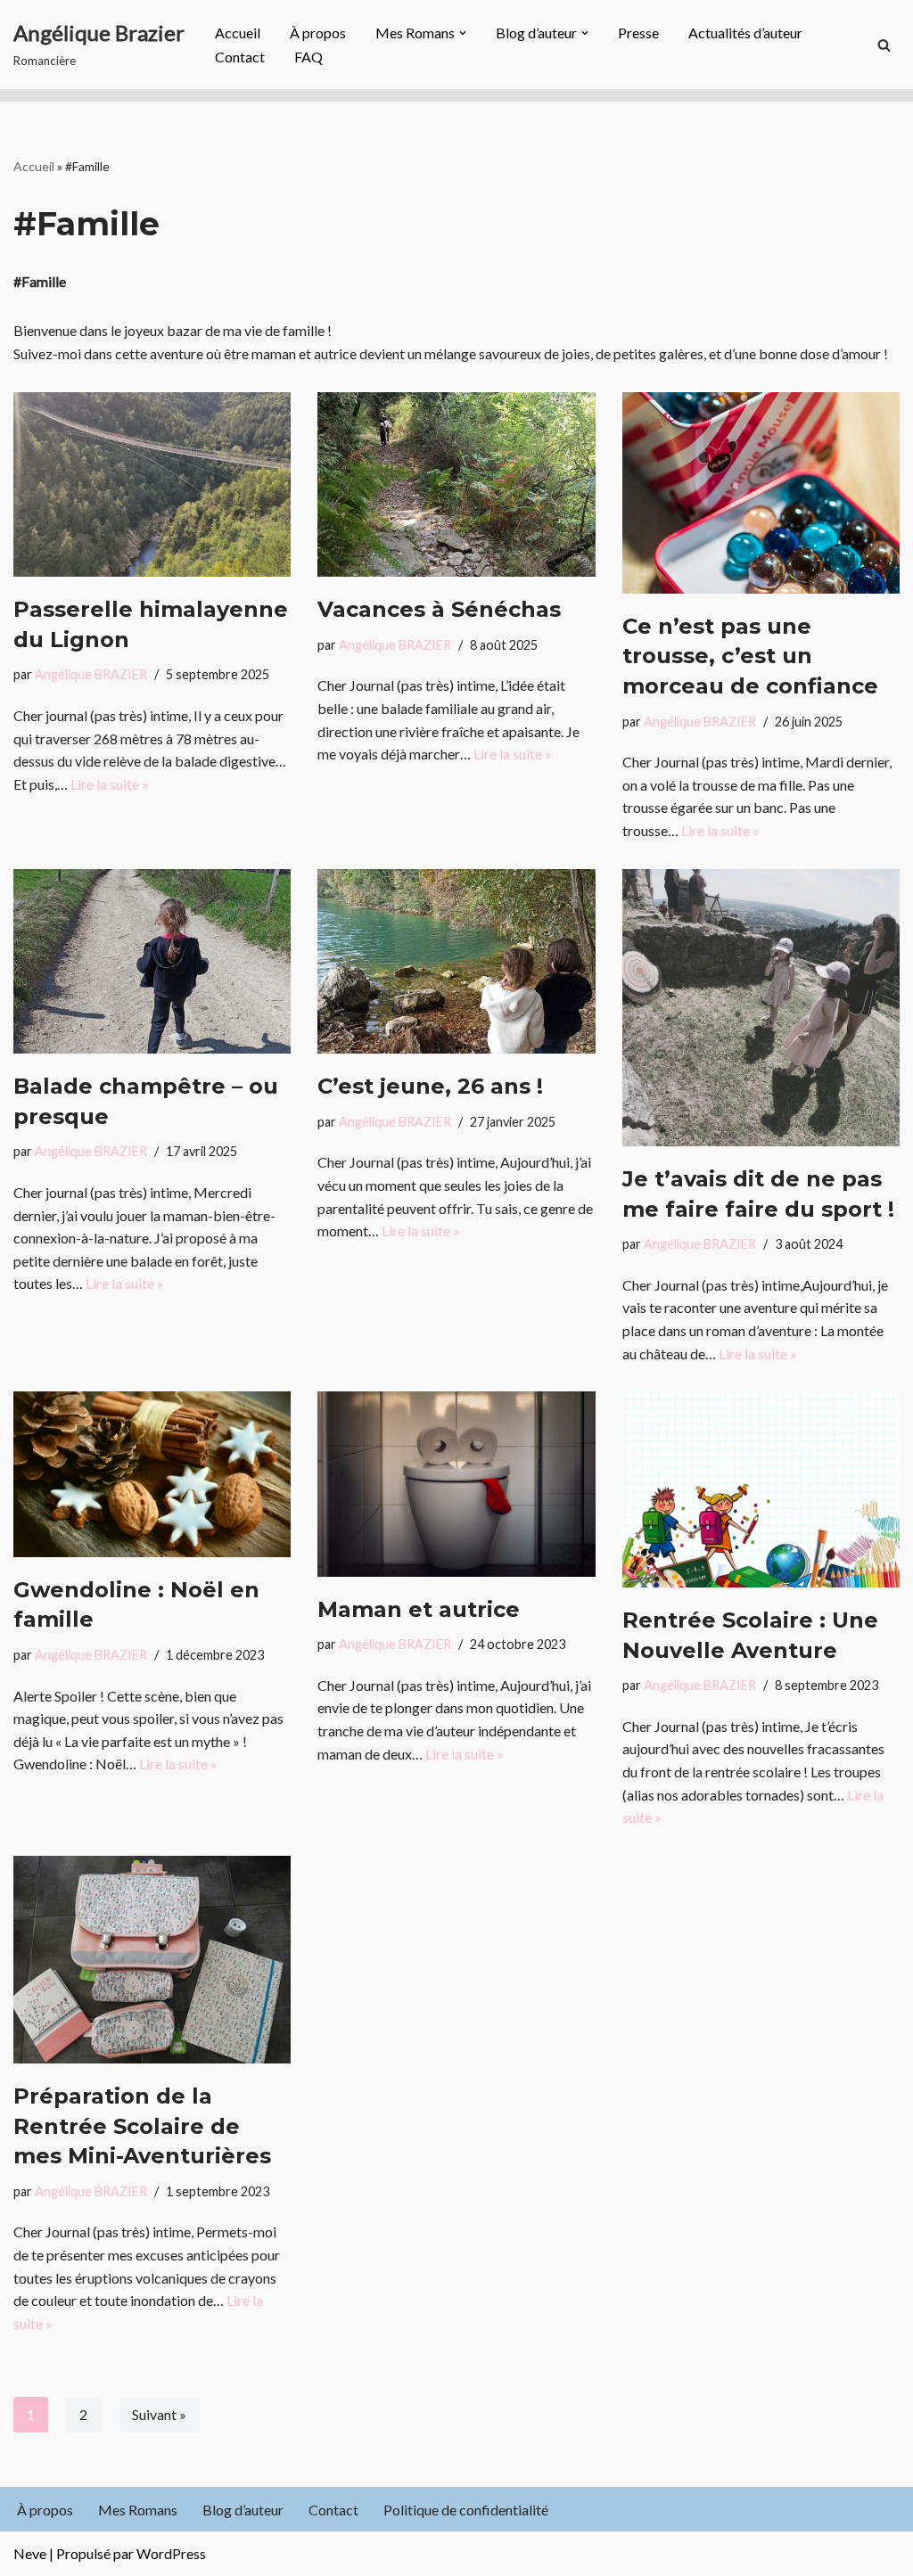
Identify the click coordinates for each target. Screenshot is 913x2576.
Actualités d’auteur (745, 33)
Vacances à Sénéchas (439, 609)
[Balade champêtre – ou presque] (152, 962)
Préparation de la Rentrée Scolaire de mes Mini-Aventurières (142, 2126)
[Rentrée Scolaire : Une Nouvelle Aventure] (761, 1489)
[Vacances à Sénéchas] (456, 485)
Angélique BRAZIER (91, 674)
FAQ (308, 57)
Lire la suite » (110, 784)
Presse (638, 33)
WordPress (171, 2553)
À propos (318, 33)
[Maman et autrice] (456, 1484)
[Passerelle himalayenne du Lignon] (152, 485)
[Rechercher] (884, 45)
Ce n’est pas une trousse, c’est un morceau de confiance (750, 656)
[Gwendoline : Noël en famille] (152, 1474)
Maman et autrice (419, 1609)
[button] (463, 33)
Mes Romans (138, 2510)
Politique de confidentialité (466, 2510)
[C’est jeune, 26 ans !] (456, 962)
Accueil (238, 33)
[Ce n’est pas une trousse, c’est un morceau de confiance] (761, 493)
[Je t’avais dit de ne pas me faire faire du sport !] (761, 1008)
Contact (240, 57)
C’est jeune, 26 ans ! (430, 1086)
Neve (30, 2553)
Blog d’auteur (243, 2510)
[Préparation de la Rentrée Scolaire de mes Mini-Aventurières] (152, 1960)
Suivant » (159, 2414)
